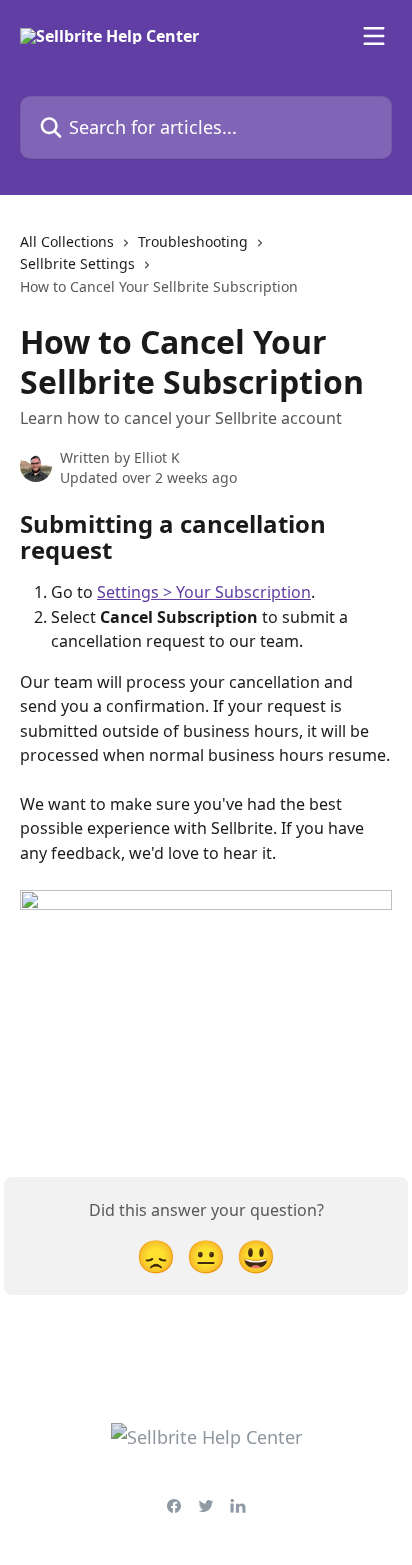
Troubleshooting (193, 241)
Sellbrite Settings (77, 263)
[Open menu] (374, 36)
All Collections (67, 241)
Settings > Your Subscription (204, 592)
